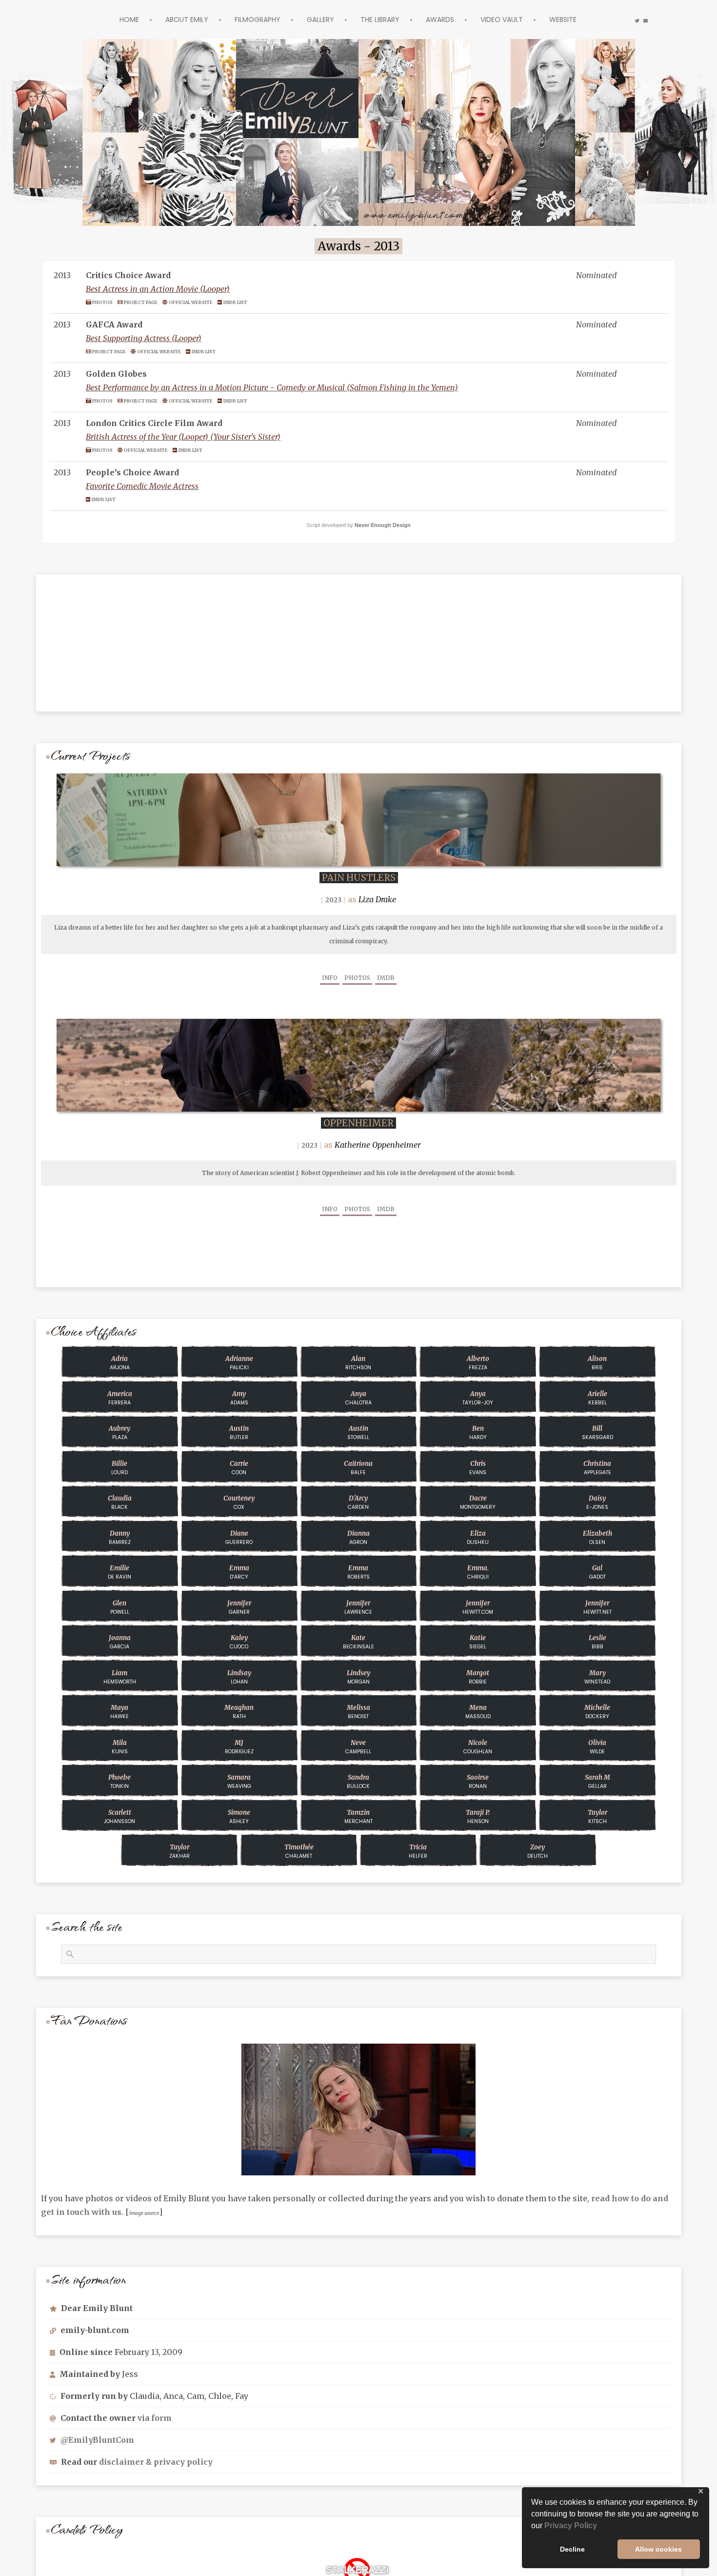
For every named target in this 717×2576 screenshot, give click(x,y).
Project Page (147, 302)
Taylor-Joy (478, 1398)
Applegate (597, 1468)
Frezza (478, 1363)
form (161, 2418)
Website (585, 19)
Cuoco (239, 1642)
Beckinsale (358, 1642)
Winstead (597, 1677)
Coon (239, 1468)
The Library (383, 19)
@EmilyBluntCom (97, 2440)
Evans (478, 1468)
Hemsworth (120, 1677)
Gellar (597, 1782)
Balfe (358, 1468)
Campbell (358, 1747)
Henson (478, 1817)
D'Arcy (239, 1572)
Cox (239, 1502)
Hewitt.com (478, 1607)
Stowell (358, 1433)
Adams (239, 1398)
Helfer (418, 1851)
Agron (358, 1538)
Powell (120, 1607)
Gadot (597, 1572)
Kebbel (597, 1398)
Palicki (239, 1363)
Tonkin (119, 1782)
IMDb (386, 978)
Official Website (203, 302)
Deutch (538, 1851)
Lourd (119, 1468)
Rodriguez (239, 1747)
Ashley (239, 1817)
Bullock (358, 1782)
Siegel (478, 1642)
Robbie (478, 1677)
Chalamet (299, 1851)
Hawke (119, 1712)
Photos (104, 302)
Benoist (358, 1712)
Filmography (248, 19)
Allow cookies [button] (658, 2549)
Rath (239, 1712)
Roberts (358, 1572)
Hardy (478, 1433)
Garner (239, 1607)
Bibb (597, 1642)
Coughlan (478, 1747)
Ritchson (358, 1363)
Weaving (239, 1782)
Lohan (239, 1677)
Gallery (317, 19)
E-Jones (597, 1502)
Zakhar (179, 1851)
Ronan (478, 1782)
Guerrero (239, 1538)
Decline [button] (572, 2549)
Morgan (358, 1677)
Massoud (478, 1712)
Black (120, 1502)
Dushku (478, 1538)
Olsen (597, 1538)
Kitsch (597, 1817)
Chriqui (478, 1572)
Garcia (120, 1642)
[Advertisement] (358, 635)
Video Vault (517, 19)
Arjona (120, 1363)
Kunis (120, 1747)
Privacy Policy (571, 2525)
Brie (597, 1363)
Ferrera (120, 1398)
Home (107, 19)
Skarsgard (597, 1433)
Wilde (597, 1747)
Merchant (358, 1817)
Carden (358, 1502)
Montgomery (478, 1502)
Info (330, 978)
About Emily (169, 19)
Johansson (119, 1817)
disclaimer (121, 2462)
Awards (449, 19)
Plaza (119, 1433)
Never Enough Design (383, 525)
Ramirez (120, 1538)
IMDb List (253, 302)
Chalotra (358, 1398)
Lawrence (358, 1607)
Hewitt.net (597, 1607)
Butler (239, 1433)
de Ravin (119, 1572)
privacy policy (183, 2462)
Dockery (597, 1712)
